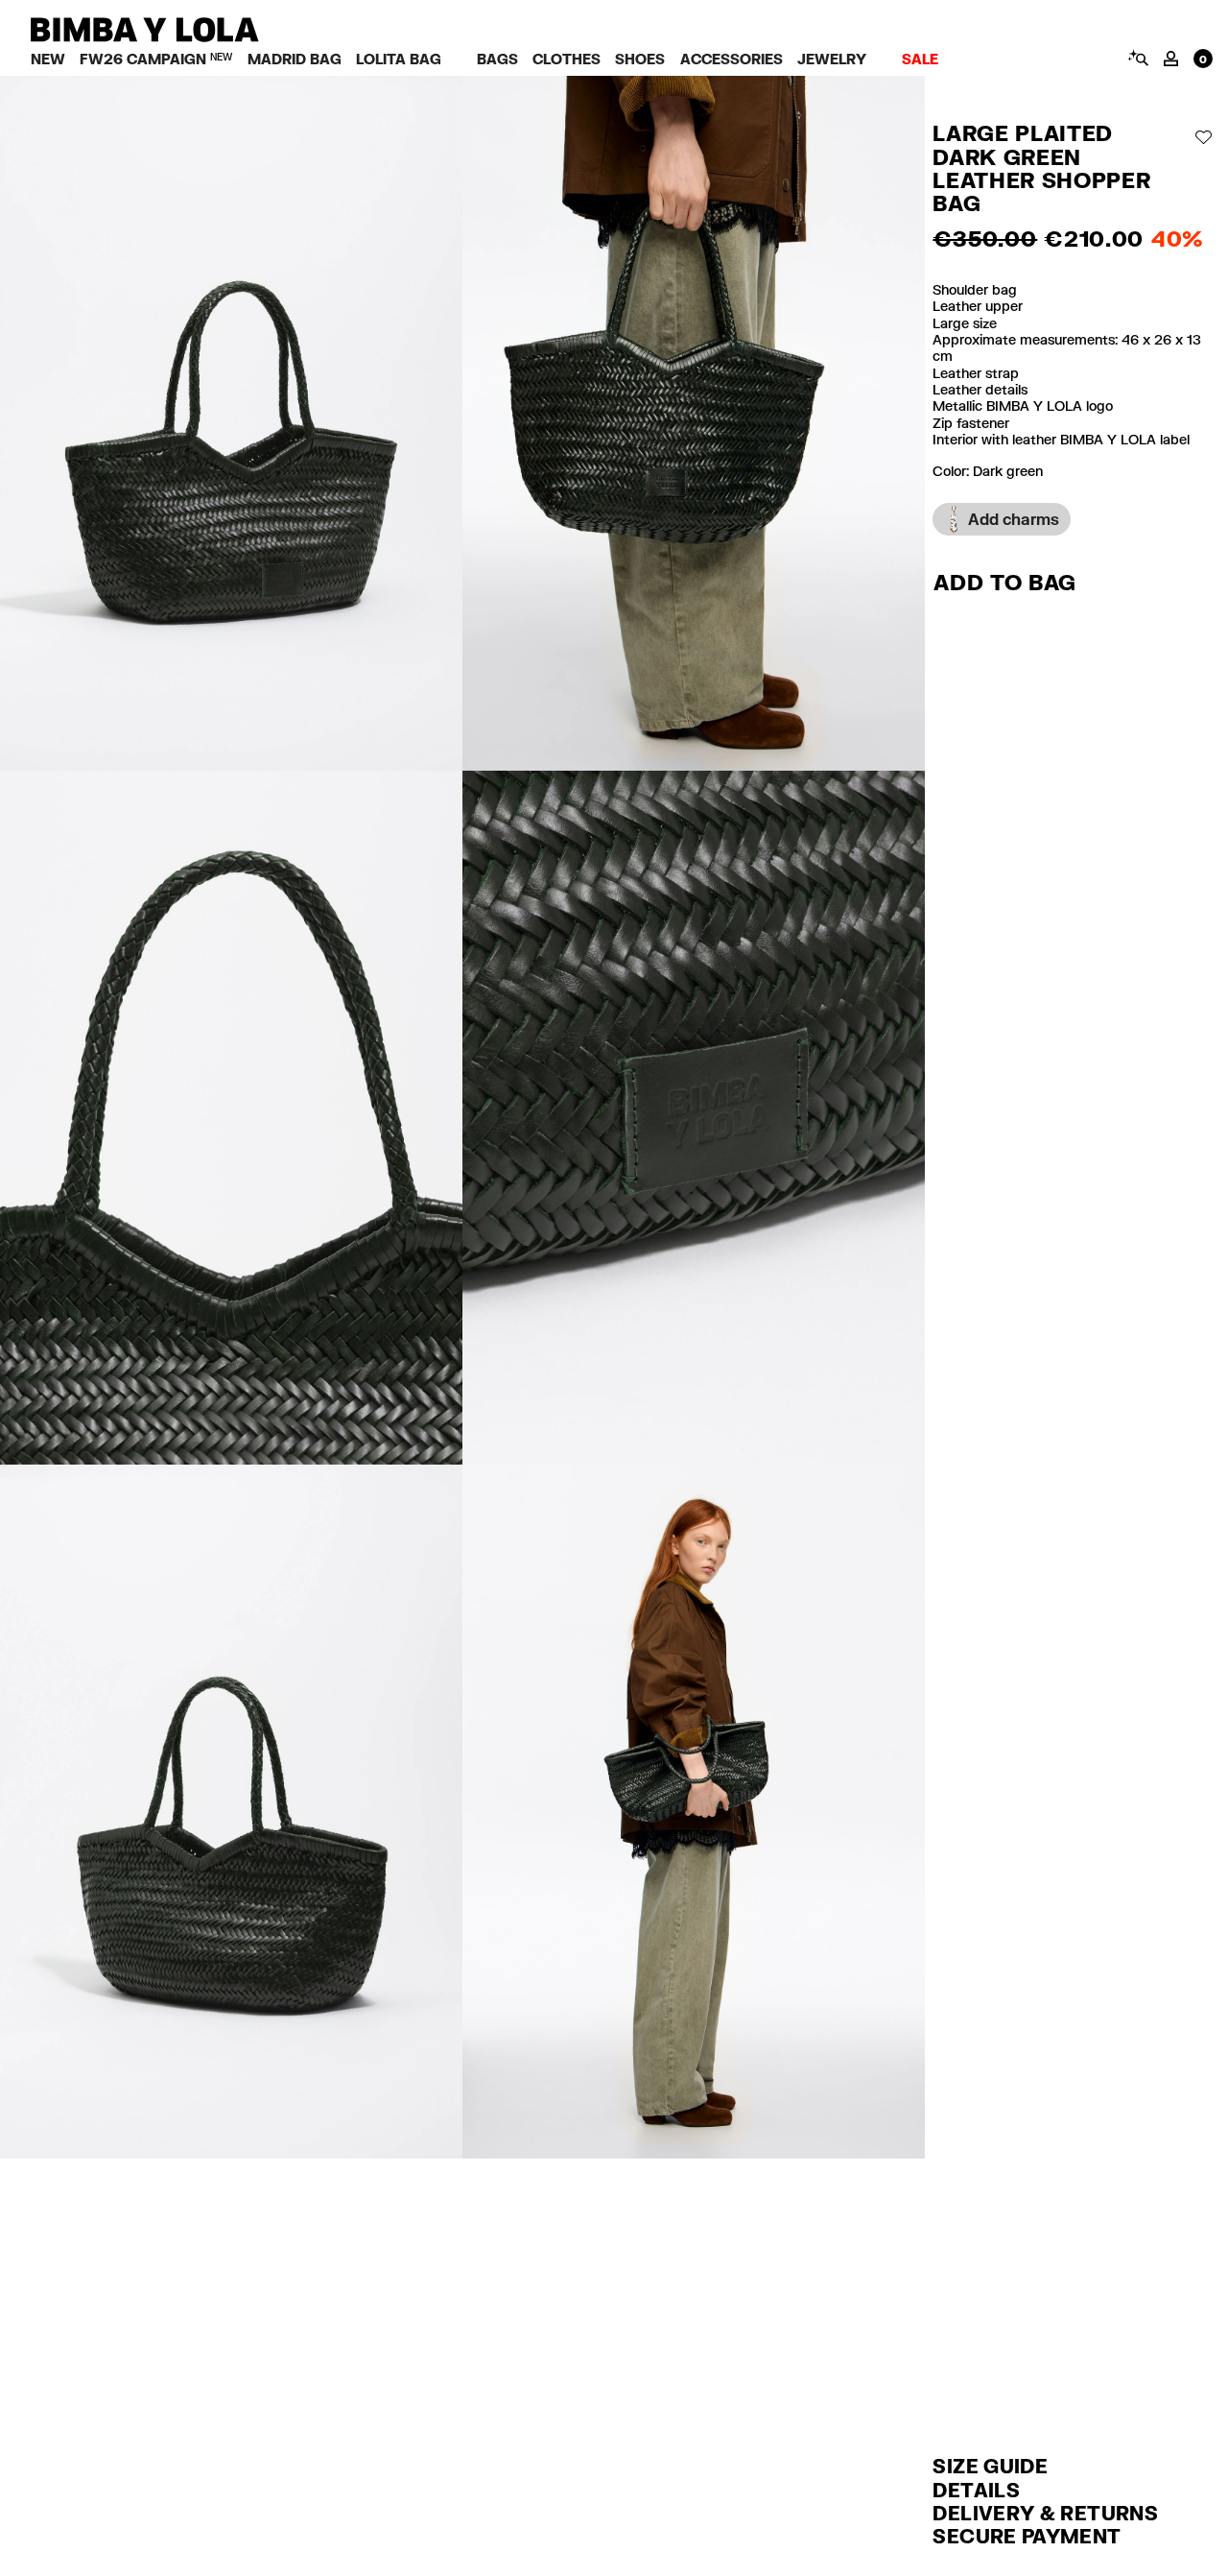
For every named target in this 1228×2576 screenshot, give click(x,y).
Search (1137, 58)
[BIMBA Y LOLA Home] (145, 37)
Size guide (990, 2466)
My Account (1171, 59)
